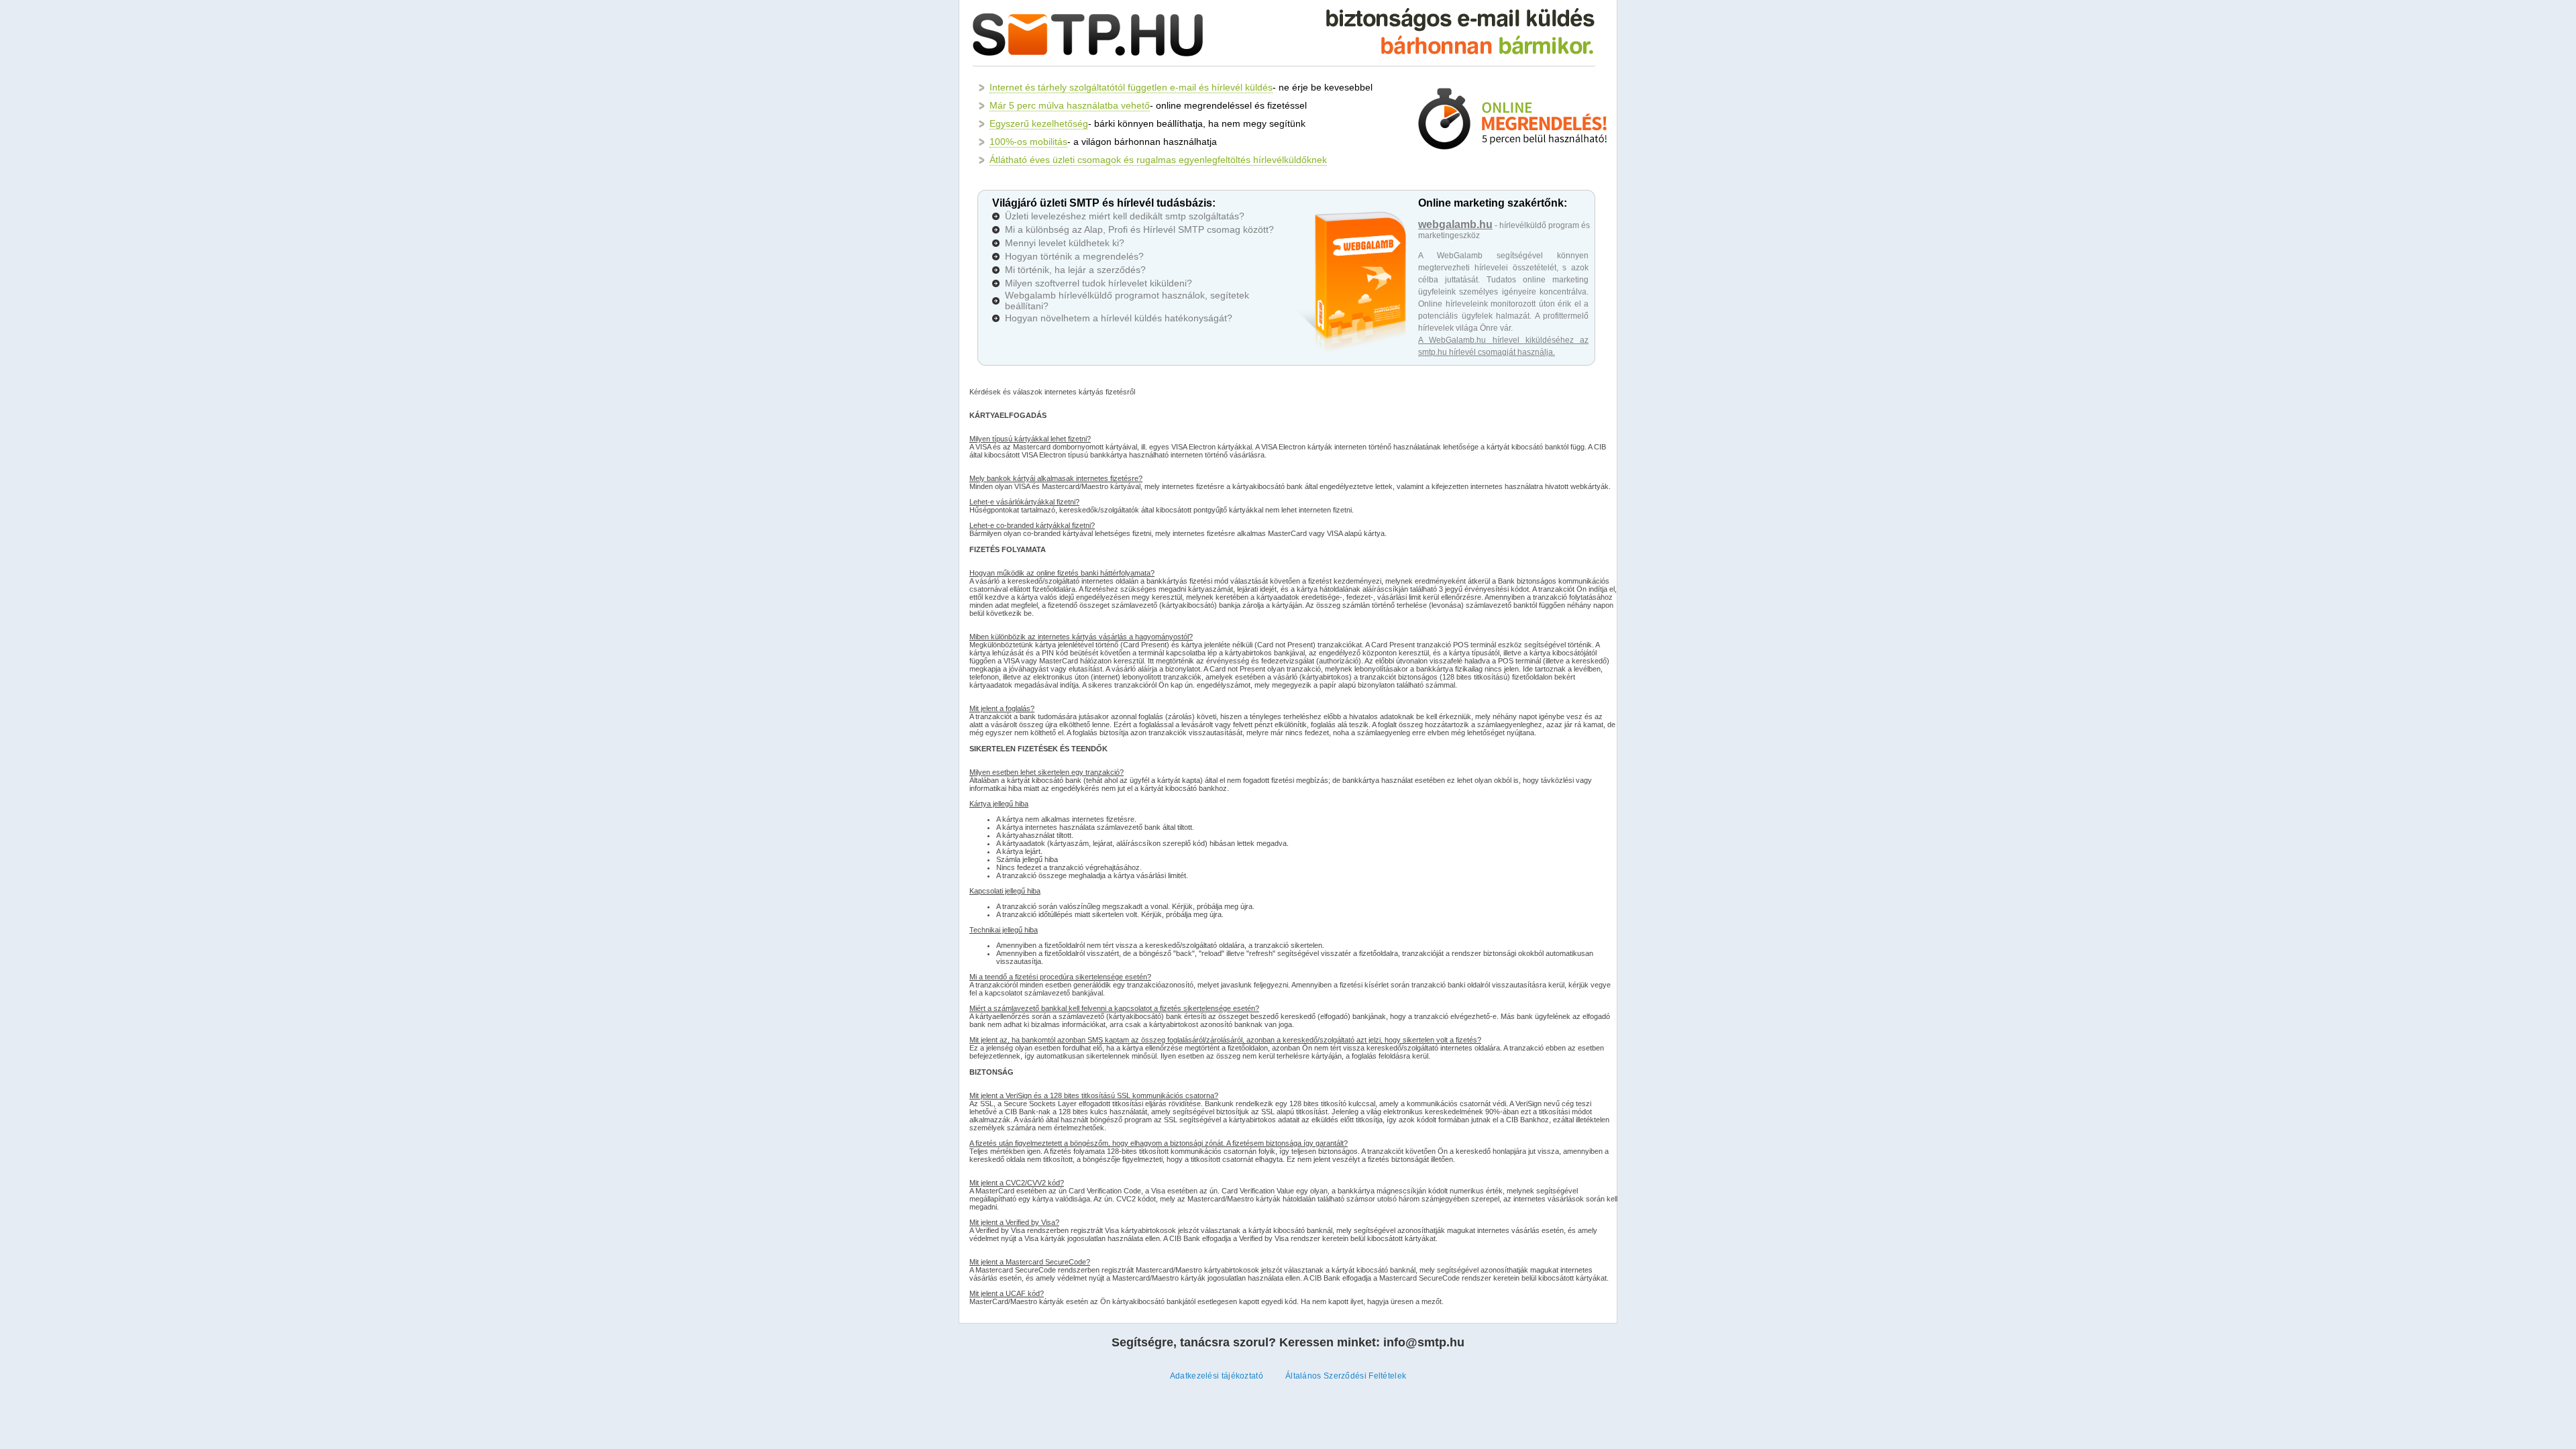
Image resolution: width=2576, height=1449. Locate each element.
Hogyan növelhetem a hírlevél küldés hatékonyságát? (1119, 318)
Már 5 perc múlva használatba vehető (1070, 105)
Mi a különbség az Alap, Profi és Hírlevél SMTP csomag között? (1139, 229)
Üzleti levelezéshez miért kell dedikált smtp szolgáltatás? (1125, 216)
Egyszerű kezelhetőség (1039, 123)
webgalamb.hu (1455, 224)
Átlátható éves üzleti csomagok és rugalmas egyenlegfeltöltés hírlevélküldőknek (1158, 160)
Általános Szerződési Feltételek (1346, 1376)
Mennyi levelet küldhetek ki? (1065, 243)
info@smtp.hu (1424, 1342)
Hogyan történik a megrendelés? (1074, 256)
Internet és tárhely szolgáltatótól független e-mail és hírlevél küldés (1131, 87)
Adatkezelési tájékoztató (1217, 1376)
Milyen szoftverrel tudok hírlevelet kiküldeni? (1098, 283)
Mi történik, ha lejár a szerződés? (1075, 270)
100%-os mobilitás (1028, 142)
